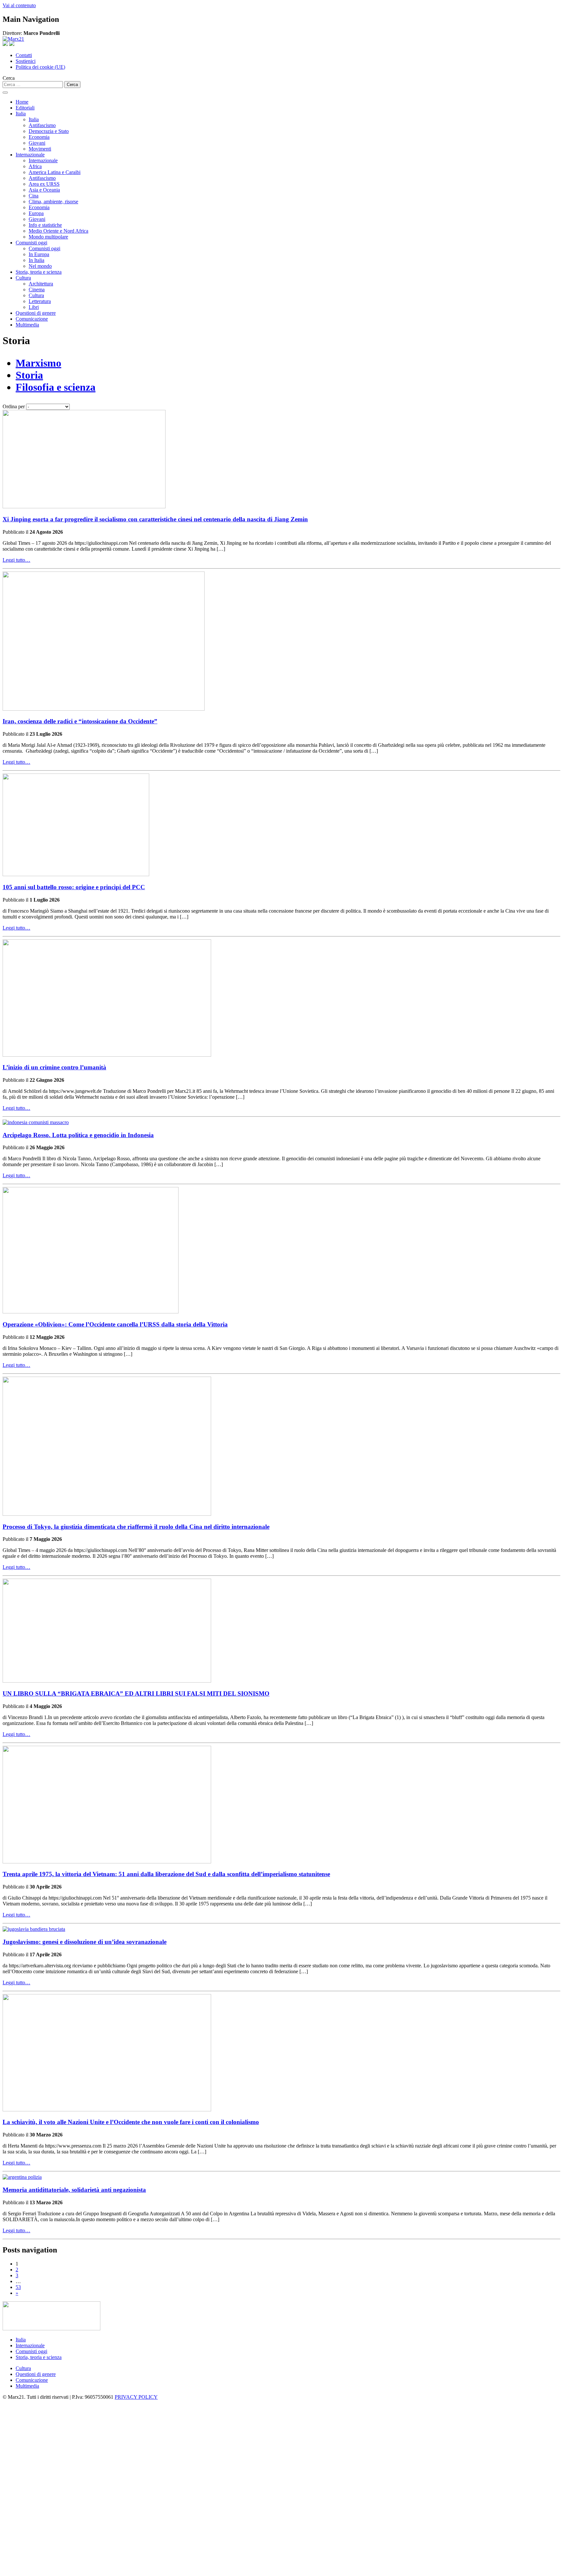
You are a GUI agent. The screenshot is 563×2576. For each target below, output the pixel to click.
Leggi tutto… (16, 560)
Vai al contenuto (19, 5)
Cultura (23, 278)
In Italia (36, 260)
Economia (39, 137)
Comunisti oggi (31, 243)
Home (22, 102)
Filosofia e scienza (56, 387)
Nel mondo (40, 266)
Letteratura (40, 301)
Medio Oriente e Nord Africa (58, 231)
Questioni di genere (36, 313)
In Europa (39, 254)
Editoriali (25, 108)
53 (18, 2287)
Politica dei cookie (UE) (40, 67)
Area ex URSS (44, 184)
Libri (34, 307)
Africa (35, 166)
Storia (29, 375)
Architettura (41, 284)
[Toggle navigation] (5, 93)
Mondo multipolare (48, 237)
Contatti (24, 55)
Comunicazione (32, 319)
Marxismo (38, 363)
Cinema (37, 289)
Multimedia (27, 325)
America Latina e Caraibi (55, 172)
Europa (36, 213)
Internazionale (30, 155)
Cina (34, 196)
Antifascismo (42, 125)
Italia (21, 114)
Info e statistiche (45, 225)
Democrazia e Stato (49, 131)
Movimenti (40, 149)
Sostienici (26, 61)
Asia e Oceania (44, 190)
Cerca (9, 78)
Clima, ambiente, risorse (53, 202)
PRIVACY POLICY (136, 2397)
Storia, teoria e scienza (39, 272)
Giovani (37, 143)
